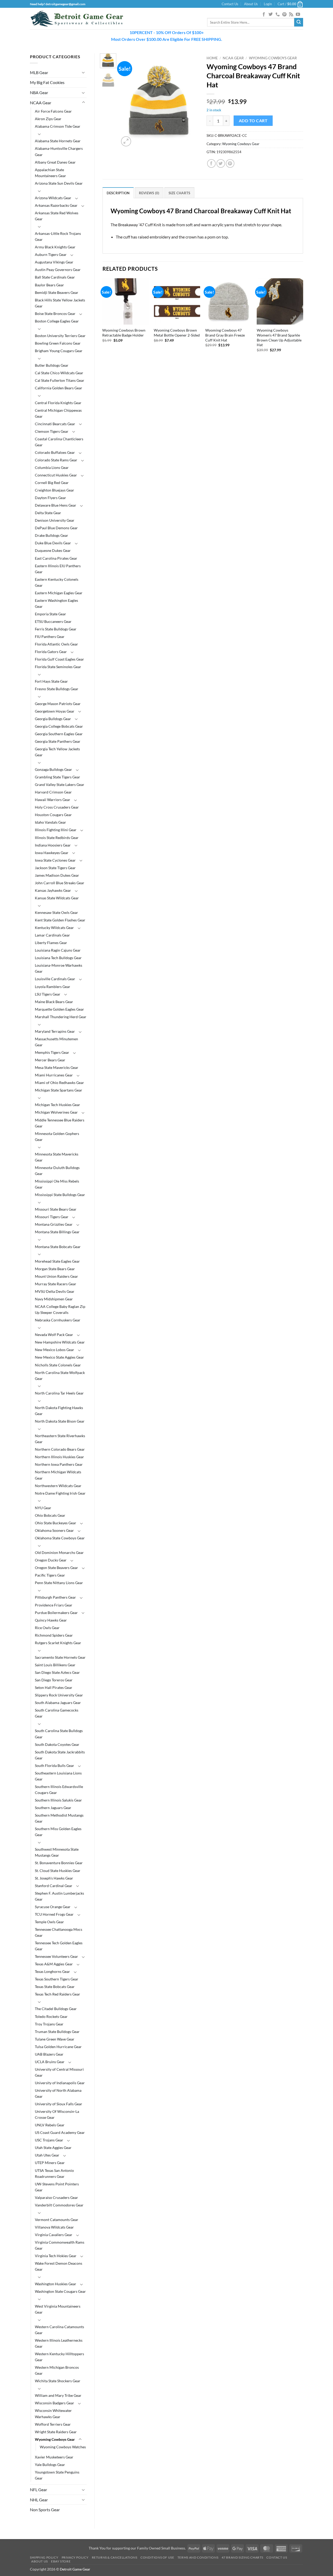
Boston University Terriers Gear (60, 336)
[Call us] (278, 15)
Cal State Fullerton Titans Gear (60, 380)
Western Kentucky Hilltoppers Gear (59, 2357)
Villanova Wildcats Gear (54, 2227)
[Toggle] (84, 72)
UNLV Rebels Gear (50, 2125)
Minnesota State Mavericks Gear (57, 1157)
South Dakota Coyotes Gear (57, 1744)
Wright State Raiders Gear (56, 2432)
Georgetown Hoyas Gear (55, 711)
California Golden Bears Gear (59, 388)
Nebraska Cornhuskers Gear (58, 1320)
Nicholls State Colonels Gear (58, 1365)
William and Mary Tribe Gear (58, 2395)
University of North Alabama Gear (58, 2093)
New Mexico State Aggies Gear (59, 1357)
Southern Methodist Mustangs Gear (59, 1818)
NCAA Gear (41, 103)
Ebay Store (61, 2561)
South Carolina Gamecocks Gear (57, 1713)
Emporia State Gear (50, 614)
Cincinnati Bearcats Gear (55, 424)
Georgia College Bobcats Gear (59, 726)
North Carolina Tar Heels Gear (59, 1393)
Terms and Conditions (198, 2557)
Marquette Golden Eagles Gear (59, 1009)
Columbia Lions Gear (52, 467)
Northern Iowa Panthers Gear (59, 1464)
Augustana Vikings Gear (54, 262)
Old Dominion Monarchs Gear (59, 1552)
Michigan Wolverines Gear (56, 1112)
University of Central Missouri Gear (59, 2072)
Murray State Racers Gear (56, 1284)
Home (212, 58)
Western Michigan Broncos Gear (57, 2370)
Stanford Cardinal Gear (54, 1886)
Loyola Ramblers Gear (53, 987)
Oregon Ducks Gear (51, 1560)
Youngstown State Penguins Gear (57, 2475)
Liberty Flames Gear (51, 943)
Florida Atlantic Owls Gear (56, 644)
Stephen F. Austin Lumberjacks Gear (59, 1896)
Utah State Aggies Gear (53, 2148)
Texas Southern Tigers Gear (57, 1979)
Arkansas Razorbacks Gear (56, 205)
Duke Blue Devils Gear (53, 543)
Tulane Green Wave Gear (55, 2039)
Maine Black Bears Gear (54, 1002)
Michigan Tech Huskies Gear (57, 1105)
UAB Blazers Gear (49, 2054)
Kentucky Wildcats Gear (54, 928)
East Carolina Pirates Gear (56, 558)
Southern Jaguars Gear (53, 1808)
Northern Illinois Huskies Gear (59, 1457)
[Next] (191, 101)
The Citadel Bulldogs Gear (56, 2009)
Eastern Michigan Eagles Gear (59, 593)
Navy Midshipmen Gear (54, 1299)
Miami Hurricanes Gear (54, 1075)
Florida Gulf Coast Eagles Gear (59, 659)
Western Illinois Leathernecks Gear (59, 2343)
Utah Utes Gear (47, 2155)
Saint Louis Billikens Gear (55, 1665)
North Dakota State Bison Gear (60, 1421)
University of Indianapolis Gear (60, 2083)
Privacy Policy (75, 2557)
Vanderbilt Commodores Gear (59, 2205)
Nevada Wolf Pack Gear (54, 1335)
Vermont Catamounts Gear (57, 2220)
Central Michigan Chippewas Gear (58, 413)
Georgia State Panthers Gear (58, 741)
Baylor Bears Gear (49, 285)
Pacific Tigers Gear (50, 1575)
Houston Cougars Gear (53, 815)
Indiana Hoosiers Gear (53, 845)
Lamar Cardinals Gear (52, 935)
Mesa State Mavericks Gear (57, 1067)
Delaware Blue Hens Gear (56, 505)
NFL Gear (39, 2490)
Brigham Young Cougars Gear (59, 351)
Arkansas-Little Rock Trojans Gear (58, 236)
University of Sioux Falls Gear (59, 2104)
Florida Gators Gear (51, 652)
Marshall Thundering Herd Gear (61, 1017)
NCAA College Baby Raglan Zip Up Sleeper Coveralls (60, 1309)
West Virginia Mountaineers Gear (58, 2309)
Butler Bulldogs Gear (52, 365)
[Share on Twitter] (221, 163)
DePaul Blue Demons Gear (56, 528)
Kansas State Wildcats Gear (57, 898)
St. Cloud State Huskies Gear (58, 1871)
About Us (251, 4)
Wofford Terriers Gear (53, 2424)
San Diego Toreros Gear (54, 1680)
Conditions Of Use (157, 2557)
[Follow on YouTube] (298, 15)
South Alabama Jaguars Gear (58, 1703)
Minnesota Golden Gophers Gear (57, 1137)
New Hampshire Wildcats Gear (60, 1342)
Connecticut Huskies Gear (56, 475)
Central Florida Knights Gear (58, 403)
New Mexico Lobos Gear (55, 1350)
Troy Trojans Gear (49, 2024)
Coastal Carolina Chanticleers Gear (59, 442)
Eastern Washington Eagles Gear (56, 603)
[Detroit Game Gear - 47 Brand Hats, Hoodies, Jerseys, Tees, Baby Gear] (77, 19)
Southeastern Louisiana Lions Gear (58, 1776)
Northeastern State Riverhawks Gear (60, 1439)
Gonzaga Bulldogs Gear (53, 769)
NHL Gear (39, 2500)
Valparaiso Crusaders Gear (56, 2197)
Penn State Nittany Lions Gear (59, 1583)
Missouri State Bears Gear (56, 1209)
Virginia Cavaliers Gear (54, 2235)
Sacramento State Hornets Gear (60, 1657)
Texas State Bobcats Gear (55, 1987)
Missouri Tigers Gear (52, 1217)
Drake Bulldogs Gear (52, 535)
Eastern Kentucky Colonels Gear (57, 582)
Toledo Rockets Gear (51, 2016)
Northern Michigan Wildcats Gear (58, 1475)
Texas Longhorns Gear (52, 1971)
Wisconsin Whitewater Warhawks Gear (53, 2413)
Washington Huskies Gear (56, 2284)
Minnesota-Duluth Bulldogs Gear (57, 1171)
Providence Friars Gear (54, 1605)
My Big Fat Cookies (47, 82)
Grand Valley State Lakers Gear (60, 785)
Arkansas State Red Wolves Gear (57, 216)
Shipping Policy (44, 2557)
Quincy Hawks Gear (51, 1620)
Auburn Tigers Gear (51, 254)
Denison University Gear (55, 520)
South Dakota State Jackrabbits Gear (60, 1755)
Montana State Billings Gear (57, 1232)
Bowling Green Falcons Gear (58, 343)
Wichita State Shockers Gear (58, 2381)
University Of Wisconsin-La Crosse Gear (57, 2114)
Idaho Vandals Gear (50, 822)
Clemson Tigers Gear (52, 431)
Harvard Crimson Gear (53, 792)
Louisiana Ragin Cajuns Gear (58, 950)
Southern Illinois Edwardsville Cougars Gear (59, 1790)
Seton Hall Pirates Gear (54, 1687)
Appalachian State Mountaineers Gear (50, 173)
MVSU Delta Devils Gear (55, 1291)
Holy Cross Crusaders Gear (57, 807)
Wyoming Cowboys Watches (63, 2447)
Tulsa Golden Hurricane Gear (58, 2047)
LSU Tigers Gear (48, 994)
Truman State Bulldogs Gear (57, 2032)
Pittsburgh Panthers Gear (55, 1597)
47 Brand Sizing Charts (242, 2557)
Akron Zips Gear (48, 119)
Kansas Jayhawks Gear (53, 890)
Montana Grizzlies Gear (54, 1224)
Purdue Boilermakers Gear (56, 1613)
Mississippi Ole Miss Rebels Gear (57, 1184)
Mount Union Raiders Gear (56, 1276)
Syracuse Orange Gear (53, 1907)
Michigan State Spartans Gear (59, 1090)
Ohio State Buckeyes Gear (56, 1523)
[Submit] (299, 22)
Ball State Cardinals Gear (55, 277)
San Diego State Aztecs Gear (57, 1672)
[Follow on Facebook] (264, 15)
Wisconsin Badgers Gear (55, 2403)
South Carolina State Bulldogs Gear (59, 1734)
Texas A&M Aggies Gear (54, 1964)
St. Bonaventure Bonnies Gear (59, 1863)
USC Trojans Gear (49, 2140)
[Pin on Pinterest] (230, 163)
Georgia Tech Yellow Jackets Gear (57, 752)
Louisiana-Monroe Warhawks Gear (59, 968)
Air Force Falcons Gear (53, 111)
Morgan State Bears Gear (55, 1269)
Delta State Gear (48, 513)
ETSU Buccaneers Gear (53, 621)
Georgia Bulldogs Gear (53, 719)
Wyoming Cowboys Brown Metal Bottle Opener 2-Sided (177, 333)
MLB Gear (39, 72)
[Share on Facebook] (211, 163)
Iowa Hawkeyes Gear (52, 853)
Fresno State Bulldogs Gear (57, 689)
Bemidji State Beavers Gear (57, 292)
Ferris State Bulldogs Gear (56, 629)
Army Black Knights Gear (55, 247)
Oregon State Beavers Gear (56, 1568)
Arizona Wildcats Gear (53, 198)
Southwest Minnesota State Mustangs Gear (57, 1852)
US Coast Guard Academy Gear (60, 2132)
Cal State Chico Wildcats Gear (59, 373)
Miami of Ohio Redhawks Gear (59, 1083)
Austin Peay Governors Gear (58, 270)
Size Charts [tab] (180, 193)
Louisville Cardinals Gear (55, 979)
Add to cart (253, 121)
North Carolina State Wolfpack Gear (60, 1376)
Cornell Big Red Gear (52, 483)
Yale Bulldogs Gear (50, 2465)
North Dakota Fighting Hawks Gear (59, 1411)
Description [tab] (118, 193)
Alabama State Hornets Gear (58, 141)
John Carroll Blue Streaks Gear (60, 883)
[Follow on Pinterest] (284, 15)
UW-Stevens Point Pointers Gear (57, 2187)
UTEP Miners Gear (50, 2163)
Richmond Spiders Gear (54, 1635)
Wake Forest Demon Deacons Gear (59, 2266)
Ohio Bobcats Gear (50, 1515)
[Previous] (127, 101)
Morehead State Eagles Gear (57, 1261)
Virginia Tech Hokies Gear (56, 2256)
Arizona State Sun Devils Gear (59, 183)
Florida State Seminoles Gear (58, 667)
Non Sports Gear (45, 2510)
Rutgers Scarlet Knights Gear (58, 1643)
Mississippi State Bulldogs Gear (60, 1195)
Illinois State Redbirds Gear (57, 838)
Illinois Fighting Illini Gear (56, 830)
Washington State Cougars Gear (60, 2291)
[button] (268, 4)
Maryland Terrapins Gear (55, 1031)
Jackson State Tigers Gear (55, 868)
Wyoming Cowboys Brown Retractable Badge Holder (124, 333)
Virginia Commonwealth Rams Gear (60, 2245)
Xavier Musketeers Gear (54, 2457)
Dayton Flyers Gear (50, 498)
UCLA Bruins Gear (50, 2062)
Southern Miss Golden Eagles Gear (58, 1832)
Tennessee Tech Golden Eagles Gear (59, 1946)
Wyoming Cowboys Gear (55, 2439)
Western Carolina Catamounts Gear (59, 2330)
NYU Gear (43, 1508)
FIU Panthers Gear (50, 637)
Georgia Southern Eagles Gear (59, 734)
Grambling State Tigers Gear (57, 777)
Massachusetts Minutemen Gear (56, 1042)
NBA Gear (39, 92)
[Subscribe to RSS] (291, 15)
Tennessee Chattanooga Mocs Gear (59, 1932)
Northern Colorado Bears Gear (60, 1449)
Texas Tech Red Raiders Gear (57, 1994)
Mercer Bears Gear (50, 1060)
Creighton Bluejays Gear (55, 490)
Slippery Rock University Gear (59, 1695)
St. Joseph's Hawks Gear (54, 1878)
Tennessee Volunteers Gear (56, 1956)
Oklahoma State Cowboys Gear (60, 1538)
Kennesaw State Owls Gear (56, 912)
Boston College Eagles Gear (57, 321)
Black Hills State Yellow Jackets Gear (60, 303)
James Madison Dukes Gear (57, 875)
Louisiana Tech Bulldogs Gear (58, 958)
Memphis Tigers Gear (52, 1052)
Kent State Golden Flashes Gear (60, 920)
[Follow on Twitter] (271, 15)
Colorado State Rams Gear (56, 460)
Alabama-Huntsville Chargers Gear (59, 151)
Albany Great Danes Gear (55, 162)
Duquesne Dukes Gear (53, 550)
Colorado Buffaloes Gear (55, 452)
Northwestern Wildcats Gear (58, 1486)
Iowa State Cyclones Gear (55, 860)
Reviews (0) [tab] (149, 193)
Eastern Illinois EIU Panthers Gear (58, 569)
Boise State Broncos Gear (55, 314)
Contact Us (230, 4)
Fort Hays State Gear (51, 681)
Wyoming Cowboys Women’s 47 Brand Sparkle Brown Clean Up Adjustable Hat (279, 337)
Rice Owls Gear (47, 1628)
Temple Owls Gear (49, 1922)
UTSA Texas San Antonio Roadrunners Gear (54, 2173)
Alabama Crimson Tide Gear (58, 126)
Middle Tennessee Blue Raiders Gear (60, 1123)
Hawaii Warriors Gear (53, 800)
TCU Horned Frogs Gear (54, 1914)
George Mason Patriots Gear (58, 704)
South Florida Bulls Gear (55, 1765)
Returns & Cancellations (115, 2557)
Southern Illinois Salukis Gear (58, 1800)
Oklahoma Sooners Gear (54, 1530)
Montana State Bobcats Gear (58, 1247)
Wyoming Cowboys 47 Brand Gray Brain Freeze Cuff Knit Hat (225, 335)
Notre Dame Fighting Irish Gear (60, 1493)
